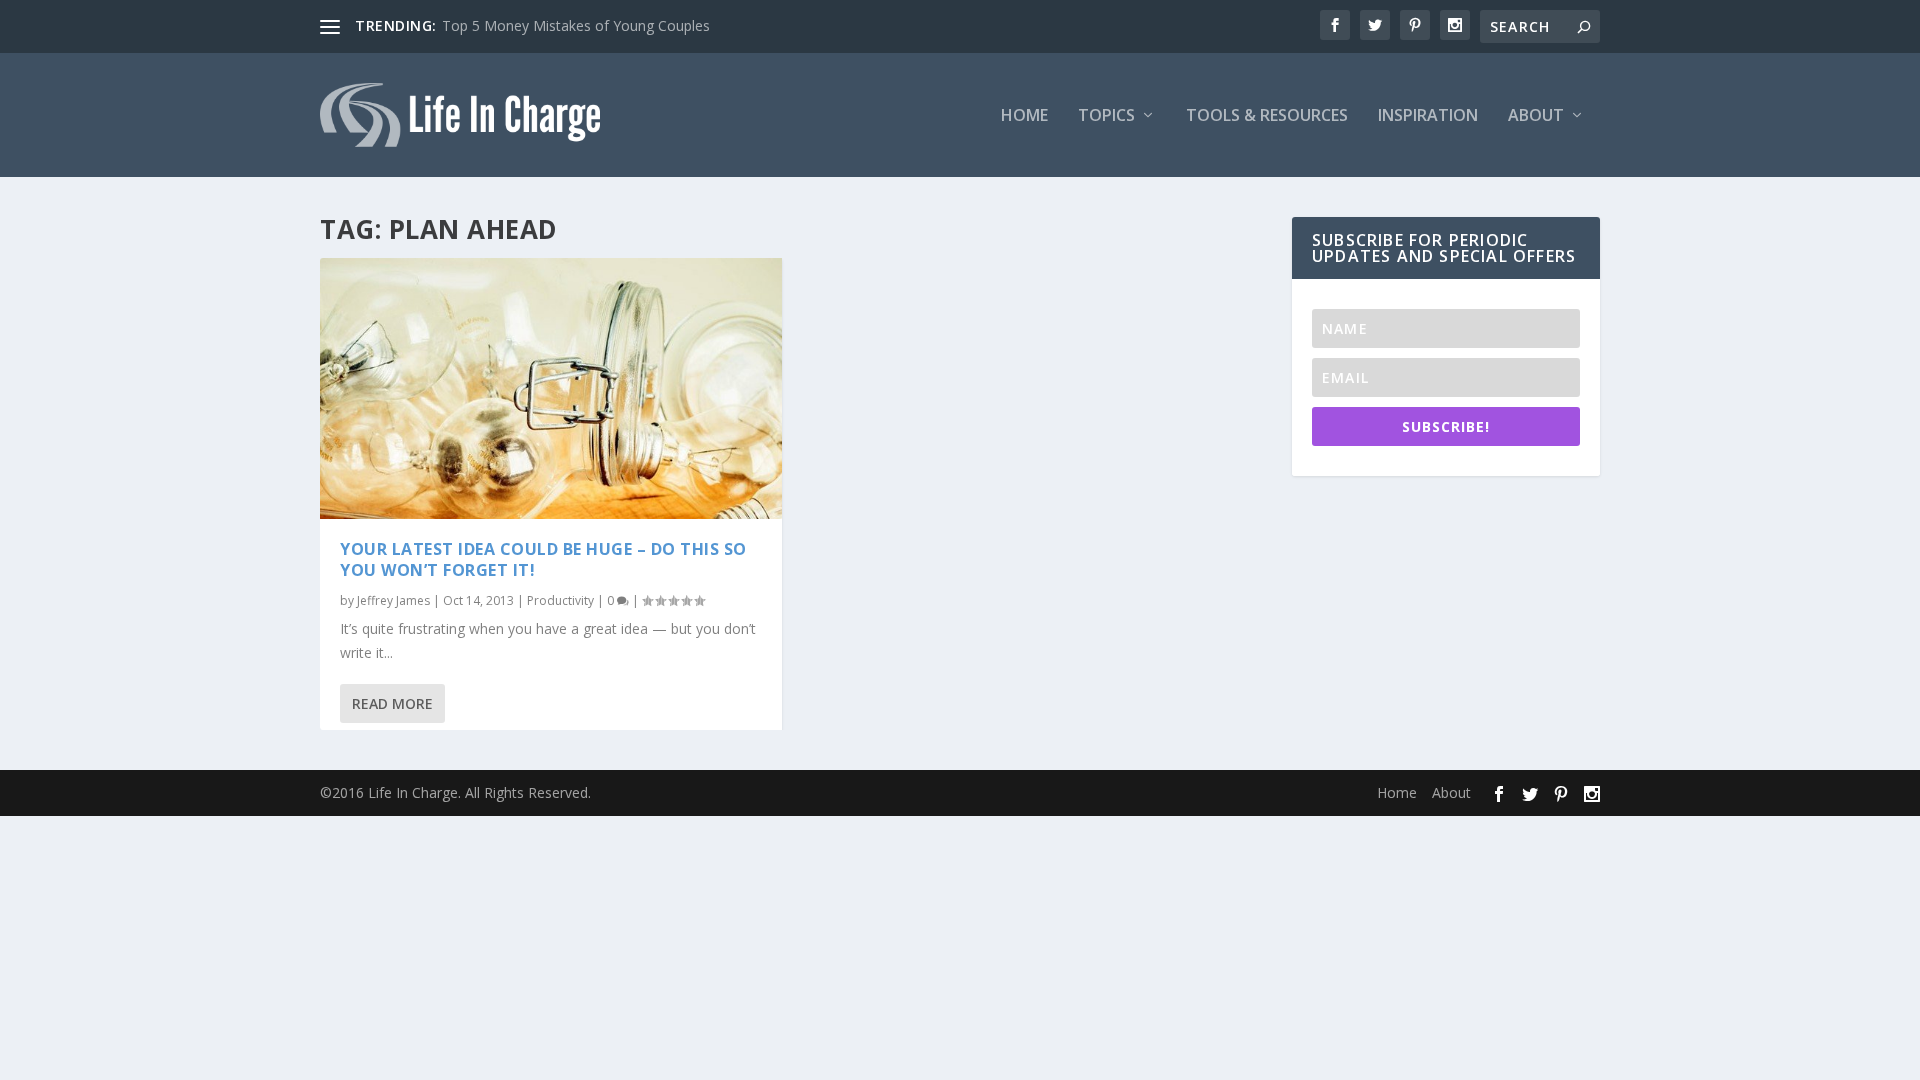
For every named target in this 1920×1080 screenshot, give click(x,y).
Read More (392, 703)
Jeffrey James (393, 600)
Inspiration (1428, 116)
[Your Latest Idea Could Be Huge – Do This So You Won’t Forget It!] (551, 388)
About (1536, 116)
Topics (1106, 116)
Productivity (560, 600)
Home (1024, 116)
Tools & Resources (1267, 116)
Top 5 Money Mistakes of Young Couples (576, 25)
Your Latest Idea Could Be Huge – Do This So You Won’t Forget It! (543, 559)
